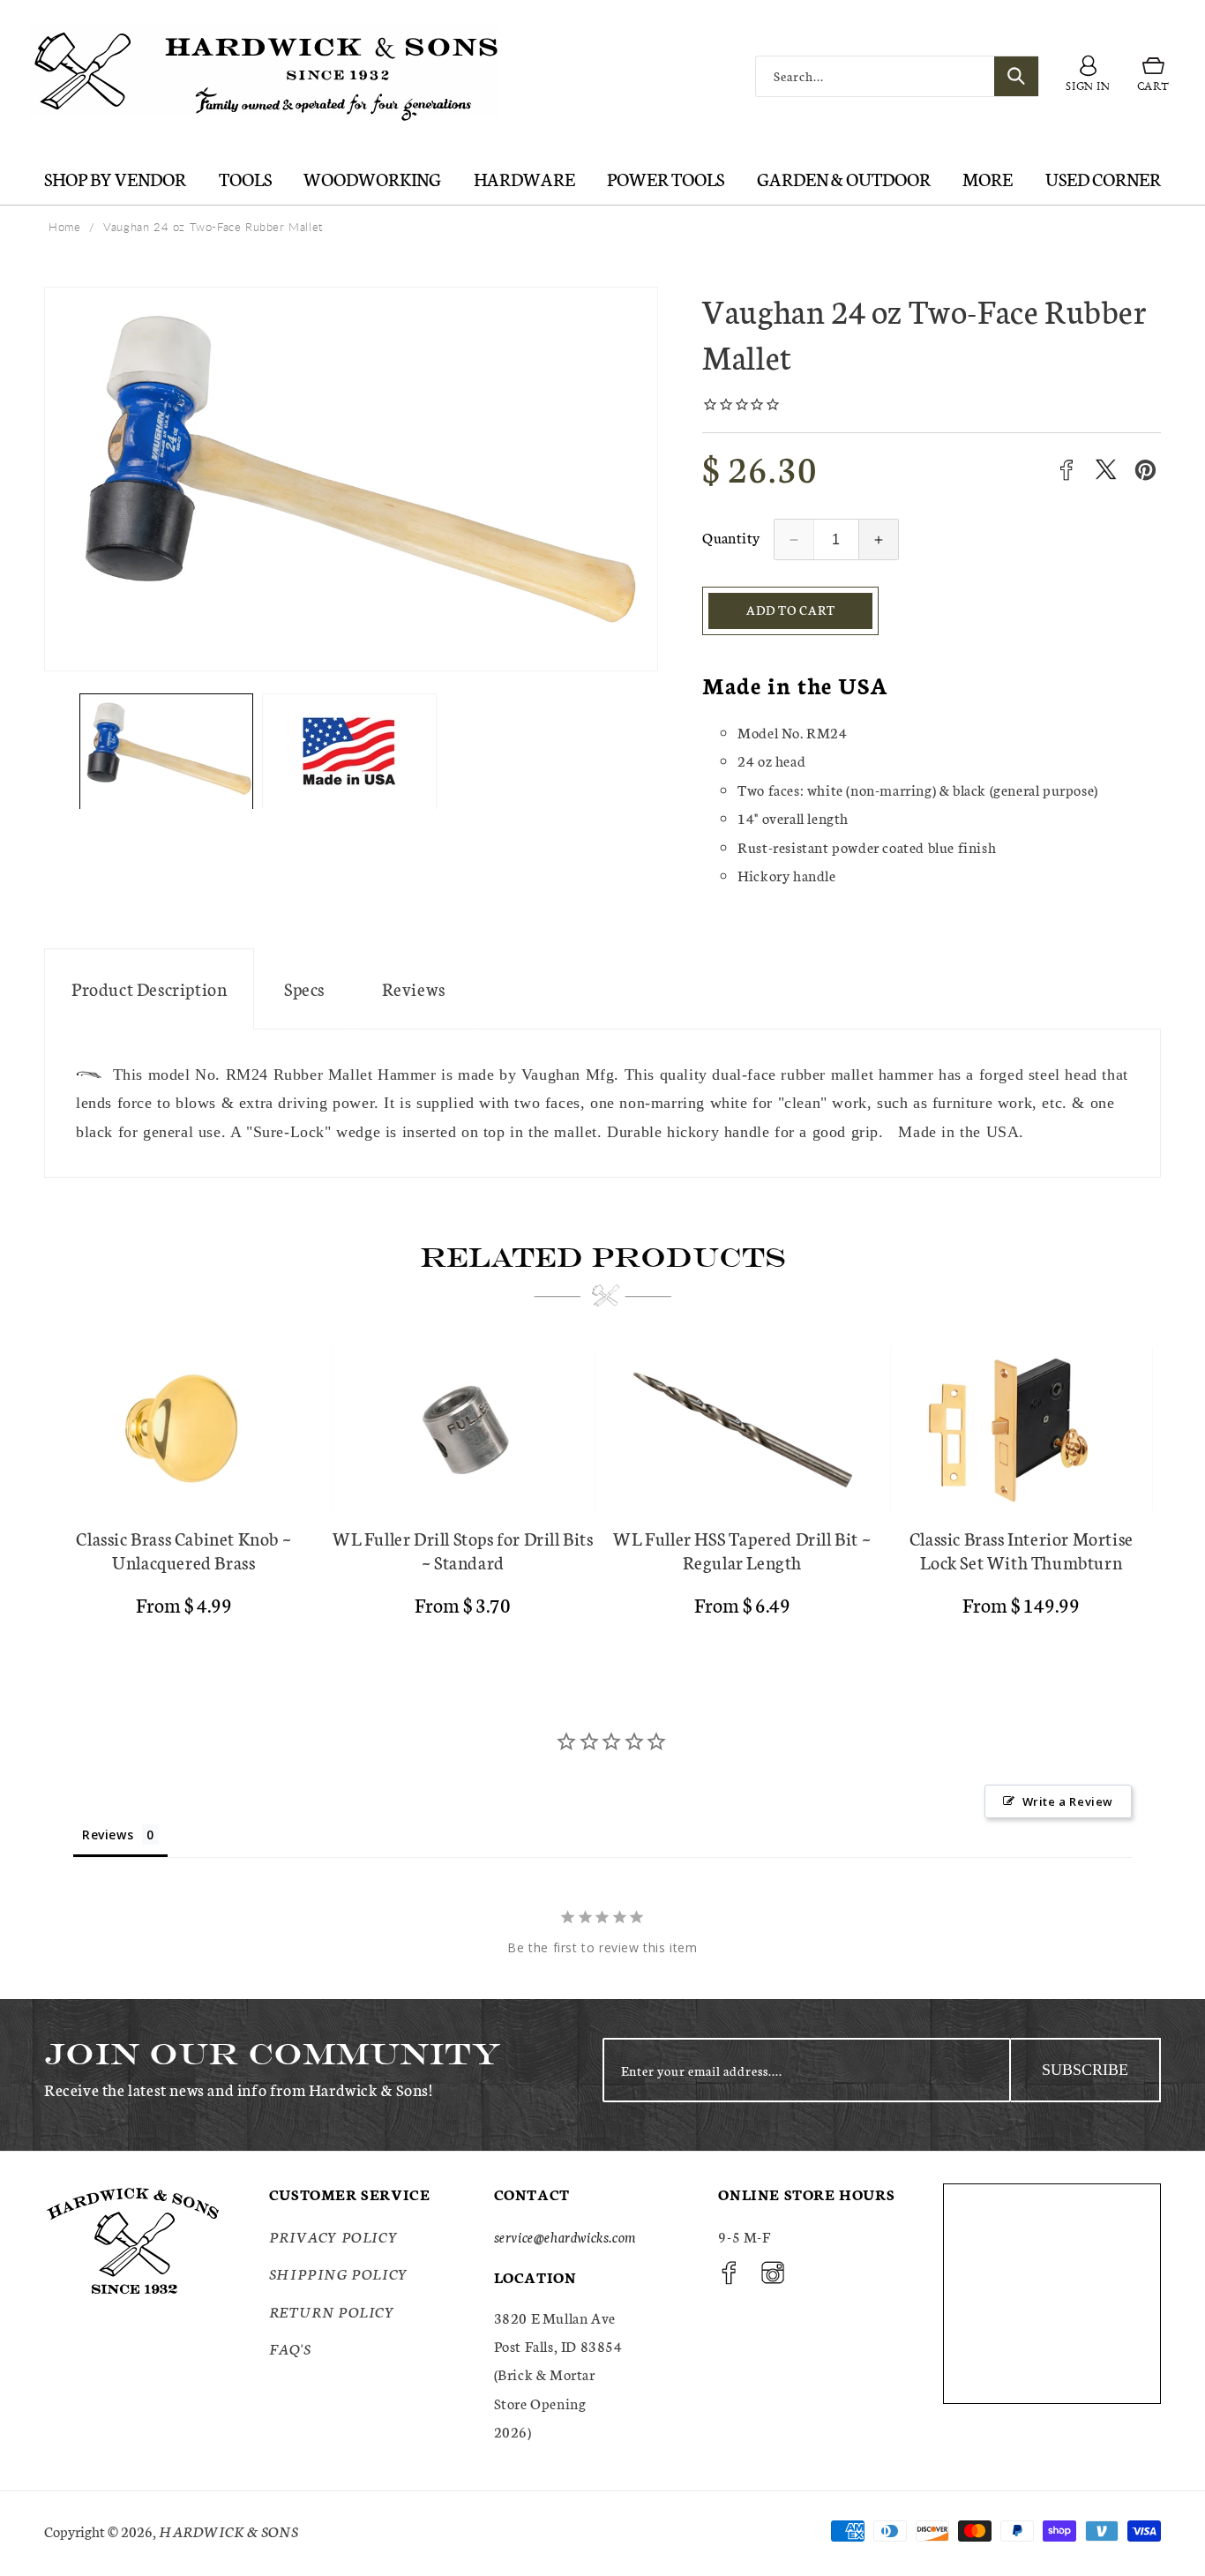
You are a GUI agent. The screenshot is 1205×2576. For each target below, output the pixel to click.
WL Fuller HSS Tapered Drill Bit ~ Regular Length (742, 1550)
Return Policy (332, 2311)
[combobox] (897, 76)
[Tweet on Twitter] (1106, 470)
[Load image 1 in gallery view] (166, 752)
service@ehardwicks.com (565, 2236)
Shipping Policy (339, 2273)
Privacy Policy (333, 2236)
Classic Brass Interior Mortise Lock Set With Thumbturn (1022, 1550)
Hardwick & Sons (228, 2531)
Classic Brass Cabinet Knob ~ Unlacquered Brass (183, 1550)
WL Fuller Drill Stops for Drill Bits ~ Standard (463, 1550)
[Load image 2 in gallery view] (349, 752)
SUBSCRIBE (1085, 2070)
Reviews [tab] (108, 1835)
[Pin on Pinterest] (1145, 470)
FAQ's (290, 2348)
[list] (602, 1490)
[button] (1153, 77)
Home (64, 227)
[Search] (1016, 76)
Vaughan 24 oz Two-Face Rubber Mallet (213, 227)
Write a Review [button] (1068, 1801)
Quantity (731, 537)
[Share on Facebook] (1066, 470)
